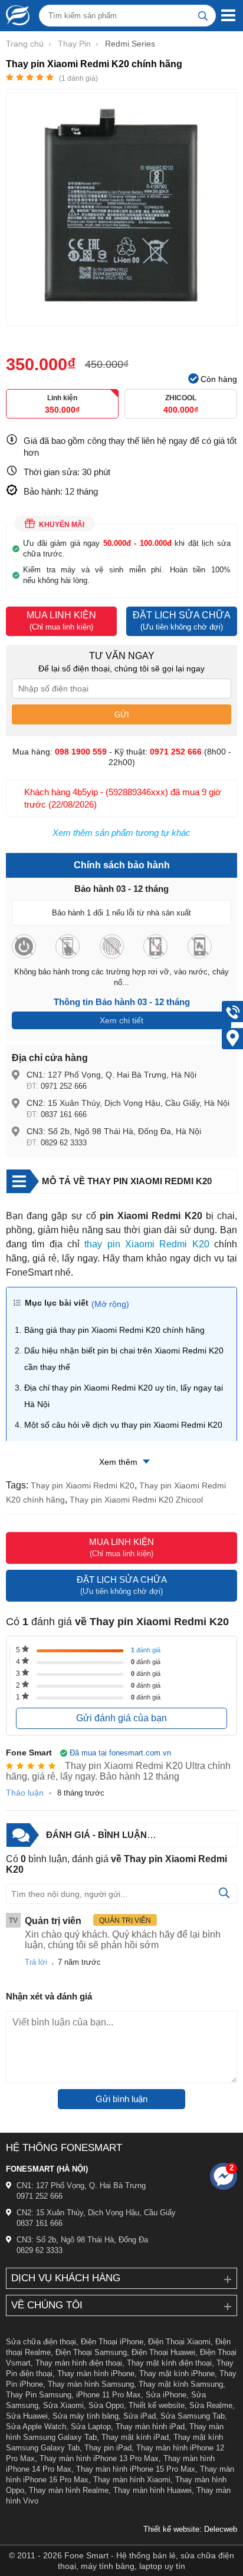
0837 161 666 (64, 1114)
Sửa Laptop (91, 2427)
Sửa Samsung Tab (193, 2416)
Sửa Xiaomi (63, 2405)
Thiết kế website (157, 2405)
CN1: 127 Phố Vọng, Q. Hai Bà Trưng (81, 2185)
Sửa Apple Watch (36, 2427)
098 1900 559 (81, 752)
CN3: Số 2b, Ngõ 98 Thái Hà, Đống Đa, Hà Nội (114, 1131)
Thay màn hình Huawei (152, 2490)
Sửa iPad (139, 2416)
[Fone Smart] (15, 15)
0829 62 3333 (64, 1143)
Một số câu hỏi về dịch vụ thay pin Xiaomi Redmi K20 (123, 1425)
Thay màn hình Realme (69, 2490)
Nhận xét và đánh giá (49, 1996)
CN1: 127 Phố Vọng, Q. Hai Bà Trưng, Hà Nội (111, 1075)
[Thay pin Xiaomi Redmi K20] (121, 320)
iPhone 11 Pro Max (109, 2395)
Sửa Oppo (106, 2405)
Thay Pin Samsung (39, 2395)
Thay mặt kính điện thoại (169, 2363)
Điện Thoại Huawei (163, 2352)
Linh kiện (62, 404)
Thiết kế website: (173, 2529)
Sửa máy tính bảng (86, 2416)
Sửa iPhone (166, 2395)
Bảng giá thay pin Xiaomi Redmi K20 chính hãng (114, 1330)
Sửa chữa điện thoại (41, 2342)
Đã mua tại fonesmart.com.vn (120, 1753)
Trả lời (36, 1962)
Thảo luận (25, 1793)
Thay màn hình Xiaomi (132, 2480)
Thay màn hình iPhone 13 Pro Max (99, 2458)
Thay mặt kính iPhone (177, 2374)
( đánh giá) (78, 78)
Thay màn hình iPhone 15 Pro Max (136, 2469)
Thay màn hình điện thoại (79, 2363)
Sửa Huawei (27, 2416)
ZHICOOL (181, 404)
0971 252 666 (64, 1086)
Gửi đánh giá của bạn (121, 1718)
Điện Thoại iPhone (112, 2342)
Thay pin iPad (108, 2448)
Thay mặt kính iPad (135, 2437)
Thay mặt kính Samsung (181, 2384)
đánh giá (146, 1650)
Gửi (122, 715)
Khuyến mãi (62, 525)
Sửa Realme (211, 2405)
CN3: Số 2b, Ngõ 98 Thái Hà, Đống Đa (82, 2240)
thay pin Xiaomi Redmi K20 (147, 1244)
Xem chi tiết (121, 1020)
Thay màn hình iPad (150, 2427)
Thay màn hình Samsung (91, 2384)
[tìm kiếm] (203, 16)
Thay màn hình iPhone (96, 2374)
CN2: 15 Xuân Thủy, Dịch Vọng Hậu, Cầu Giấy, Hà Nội (128, 1103)
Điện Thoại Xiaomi (179, 2342)
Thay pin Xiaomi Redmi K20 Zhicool (136, 1500)
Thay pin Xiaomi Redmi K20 (83, 1485)
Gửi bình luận (121, 2099)
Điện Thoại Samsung (91, 2352)
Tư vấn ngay (122, 656)
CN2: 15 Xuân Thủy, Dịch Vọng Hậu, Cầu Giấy (96, 2213)
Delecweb (221, 2529)
